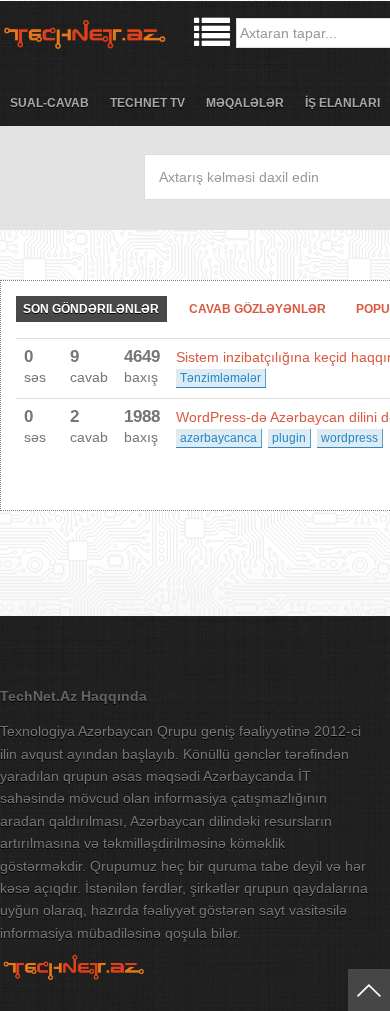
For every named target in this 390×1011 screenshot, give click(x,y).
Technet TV (147, 103)
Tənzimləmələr (220, 378)
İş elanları (342, 103)
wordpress (349, 438)
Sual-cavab (49, 103)
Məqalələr (245, 103)
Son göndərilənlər (91, 309)
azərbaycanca (218, 438)
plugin (289, 438)
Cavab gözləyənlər (257, 309)
